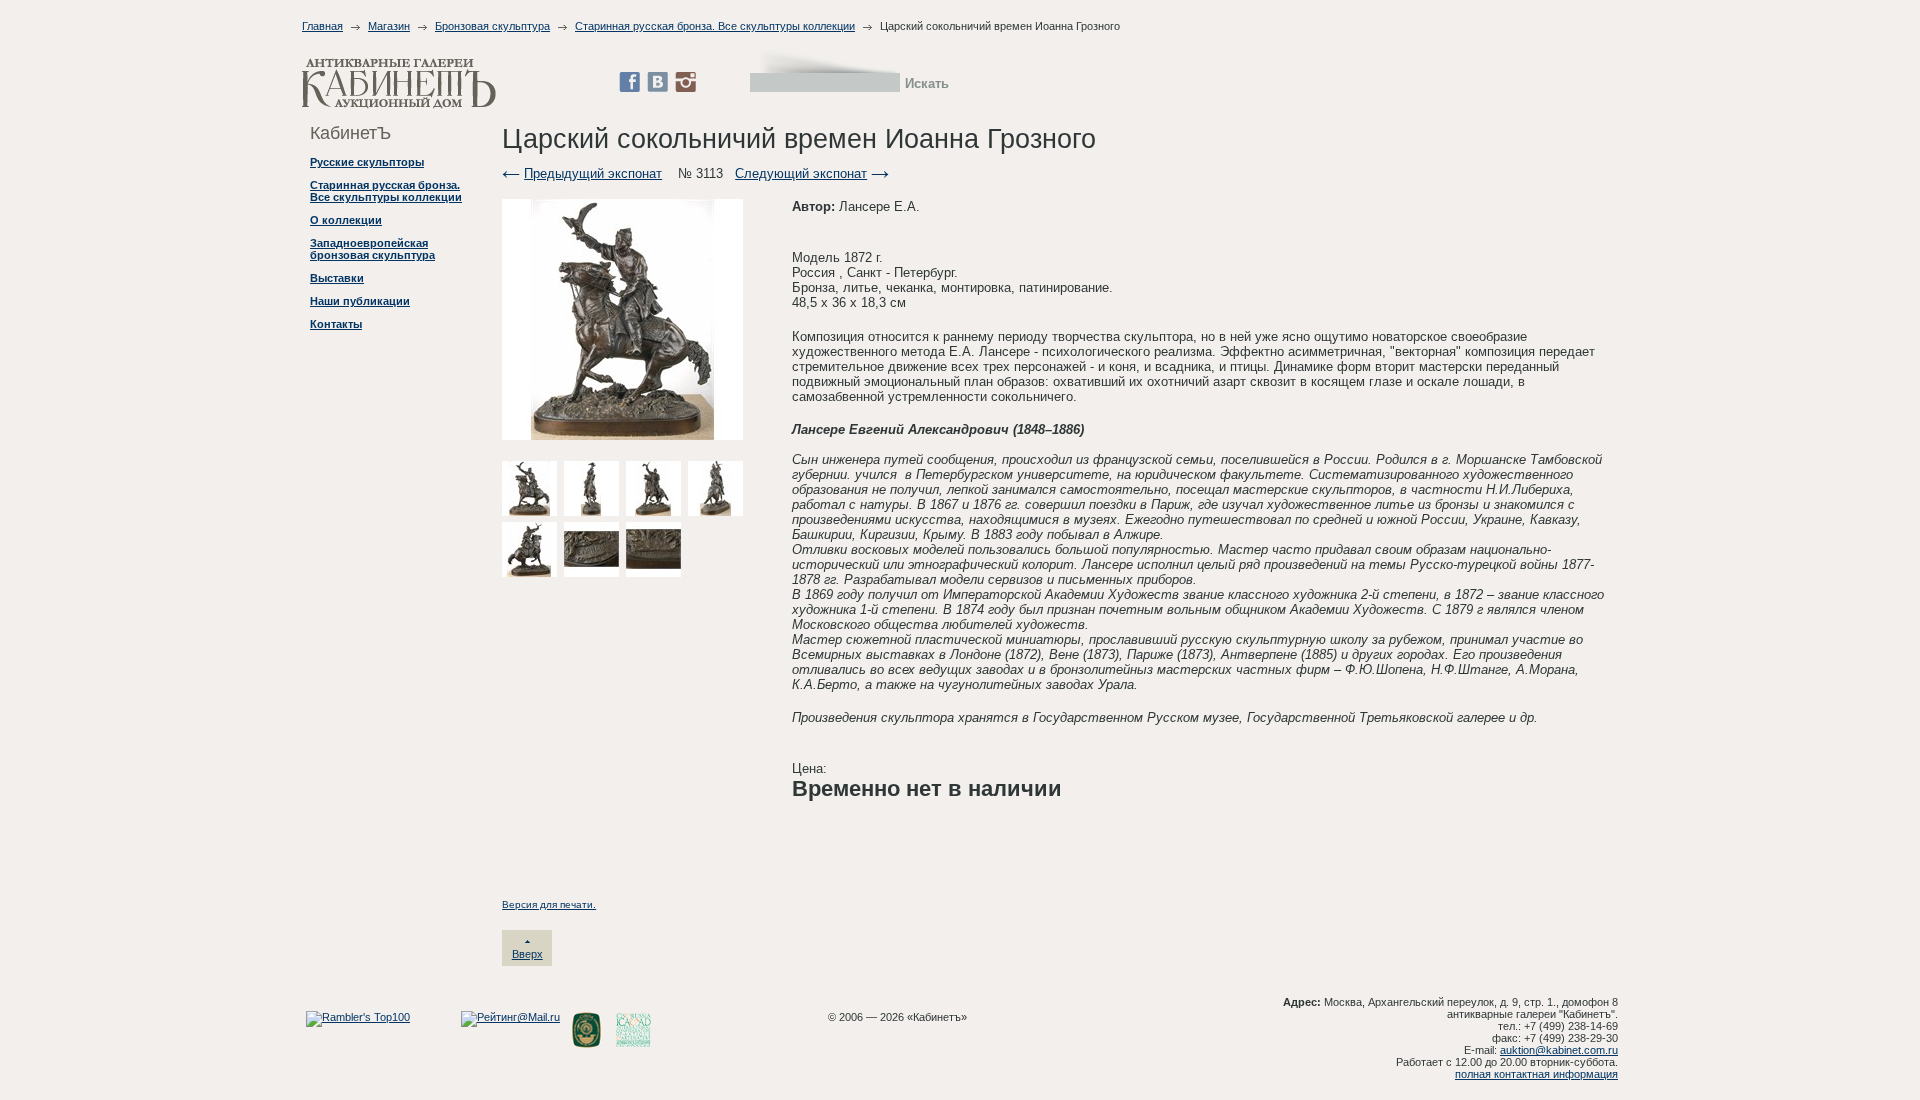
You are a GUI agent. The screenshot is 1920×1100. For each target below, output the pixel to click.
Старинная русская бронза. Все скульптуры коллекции (715, 26)
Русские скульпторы (367, 162)
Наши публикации (360, 301)
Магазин (389, 26)
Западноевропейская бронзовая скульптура (372, 249)
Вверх (527, 954)
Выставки (337, 278)
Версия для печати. (549, 904)
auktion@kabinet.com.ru (1559, 1050)
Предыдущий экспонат (593, 173)
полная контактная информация (1536, 1074)
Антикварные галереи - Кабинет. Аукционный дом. (399, 83)
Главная (322, 26)
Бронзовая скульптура (492, 26)
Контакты (336, 324)
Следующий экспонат (801, 173)
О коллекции (346, 220)
